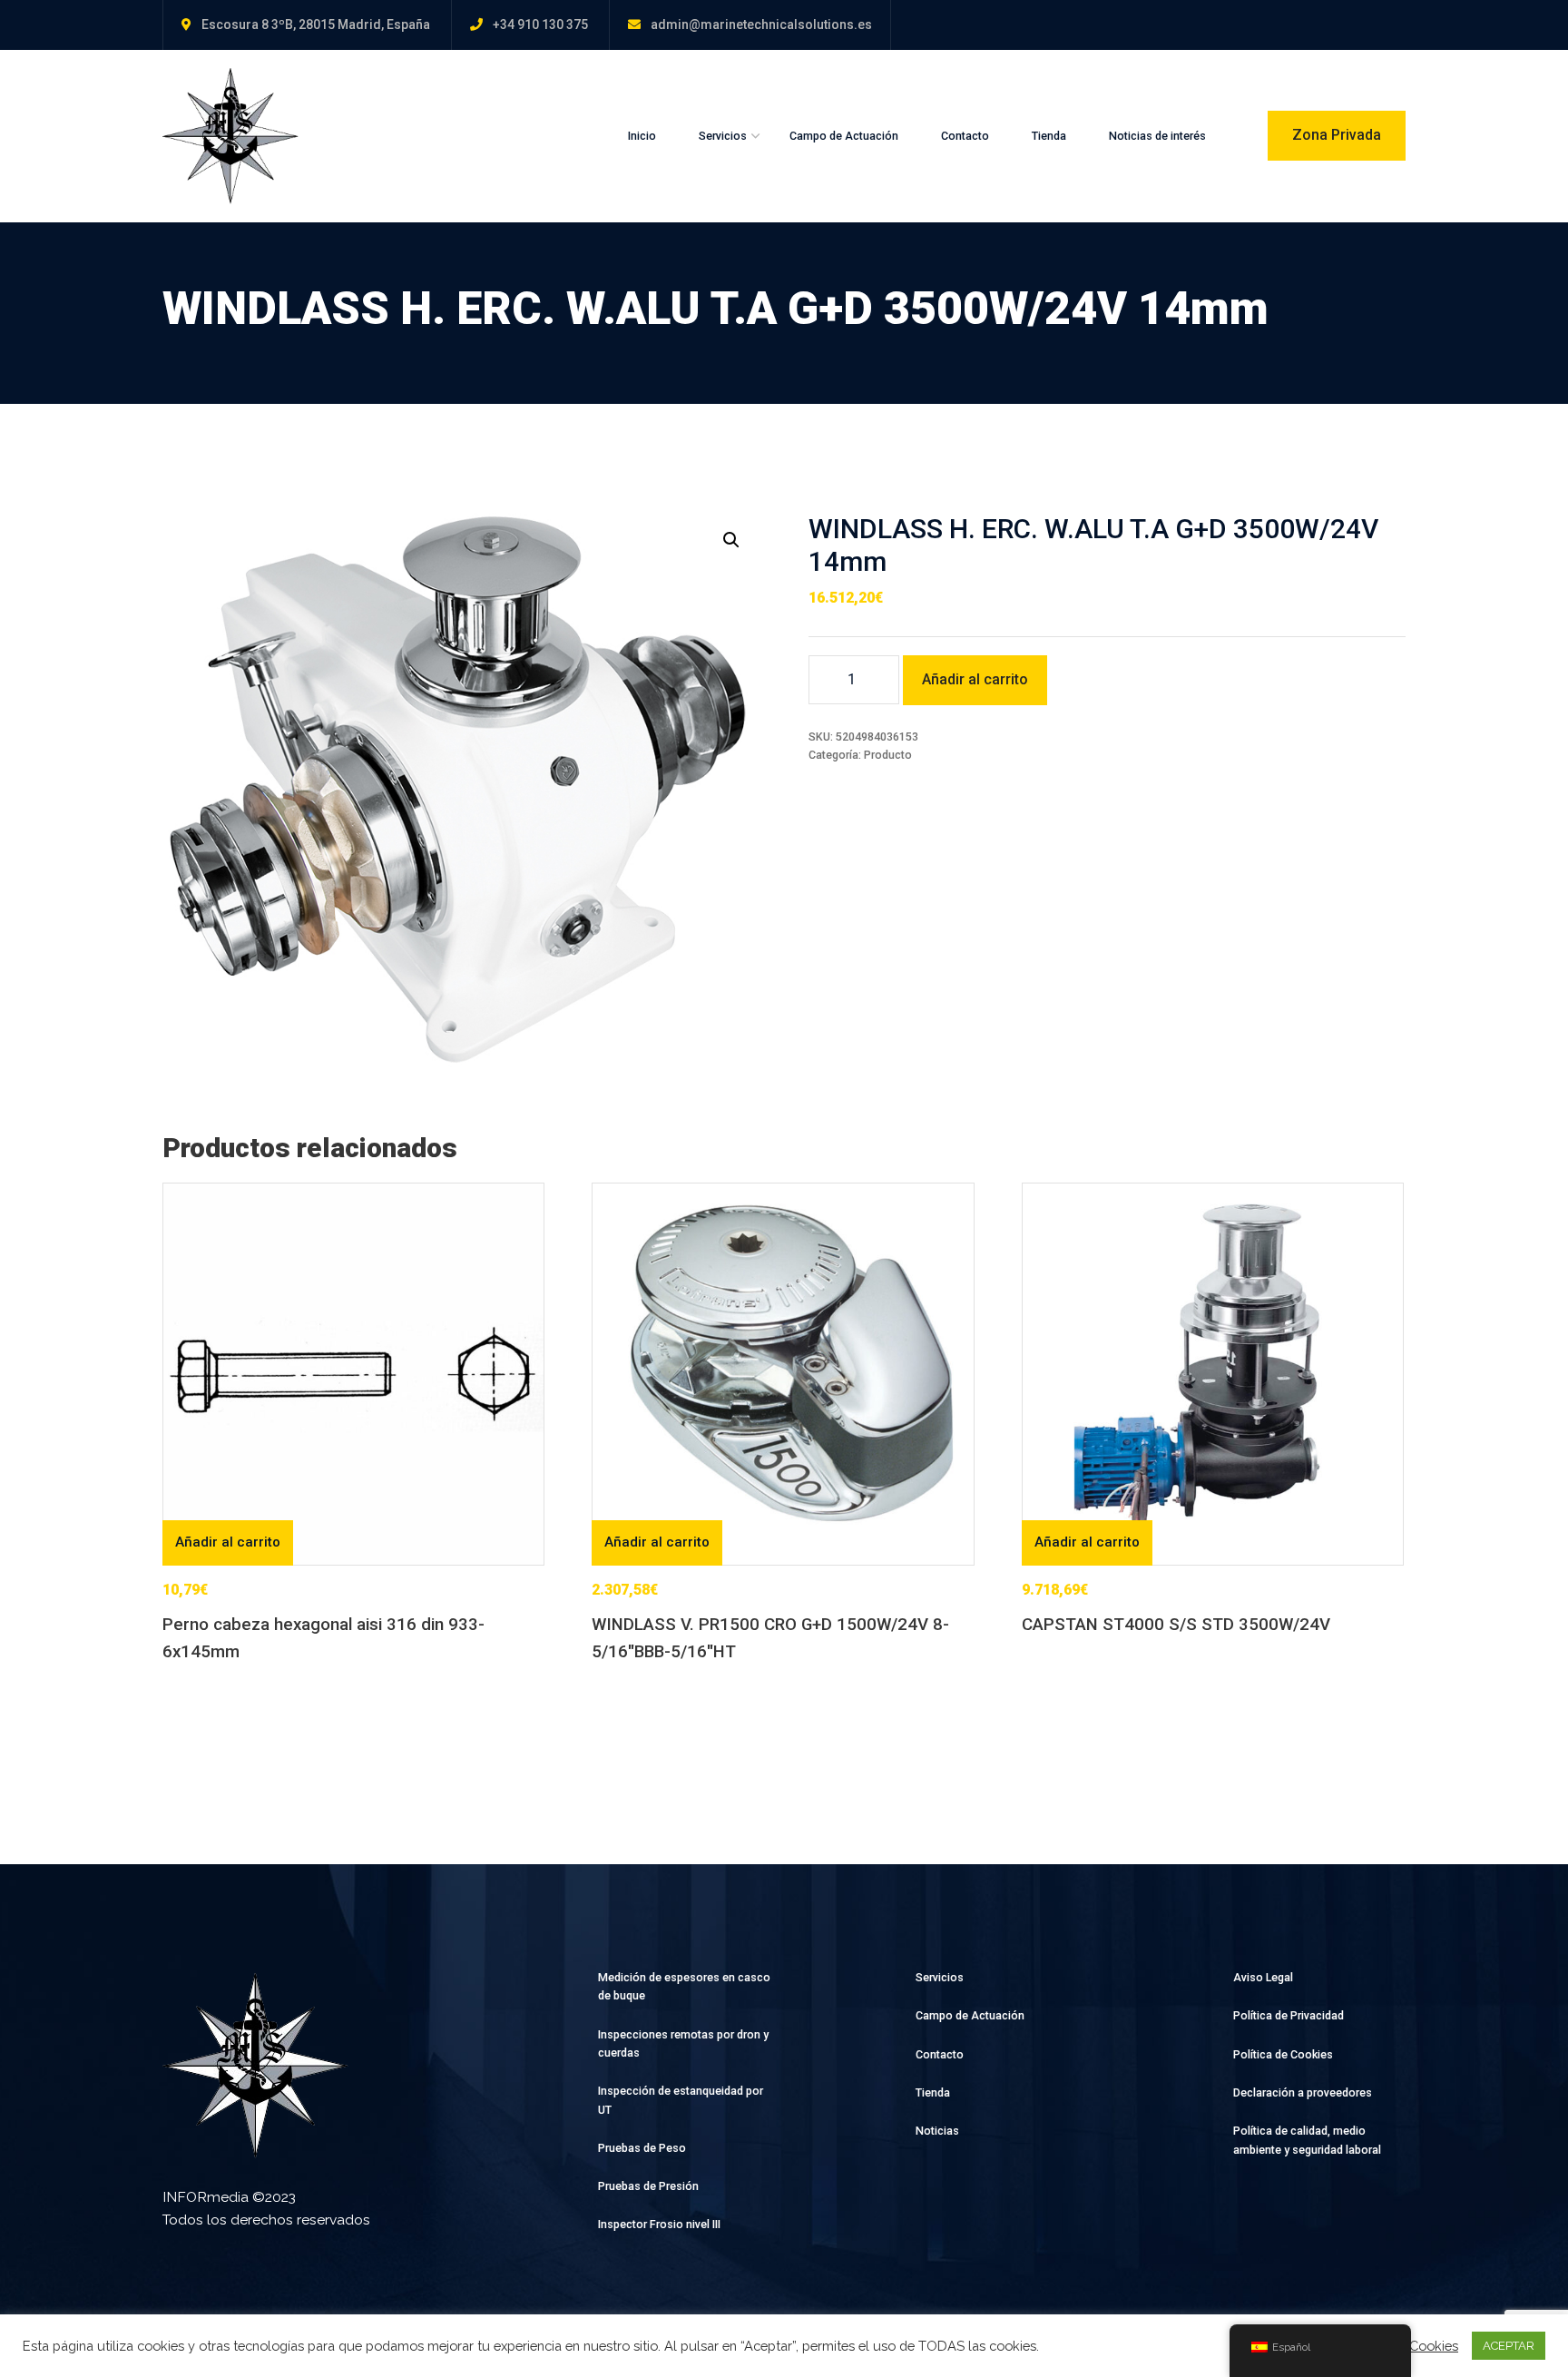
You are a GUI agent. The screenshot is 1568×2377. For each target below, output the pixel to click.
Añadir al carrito (975, 679)
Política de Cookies (1283, 2054)
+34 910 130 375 (540, 25)
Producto (888, 755)
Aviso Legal (1263, 1977)
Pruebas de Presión (648, 2186)
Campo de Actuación (844, 136)
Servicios (723, 136)
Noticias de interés (1157, 136)
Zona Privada (1337, 135)
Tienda (1049, 136)
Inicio (642, 136)
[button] (731, 540)
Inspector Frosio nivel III (659, 2224)
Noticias (937, 2131)
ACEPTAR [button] (1509, 2346)
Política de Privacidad (1289, 2015)
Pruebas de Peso (642, 2148)
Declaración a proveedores (1303, 2092)
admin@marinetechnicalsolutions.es (761, 25)
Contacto (965, 136)
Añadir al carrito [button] (228, 1542)
